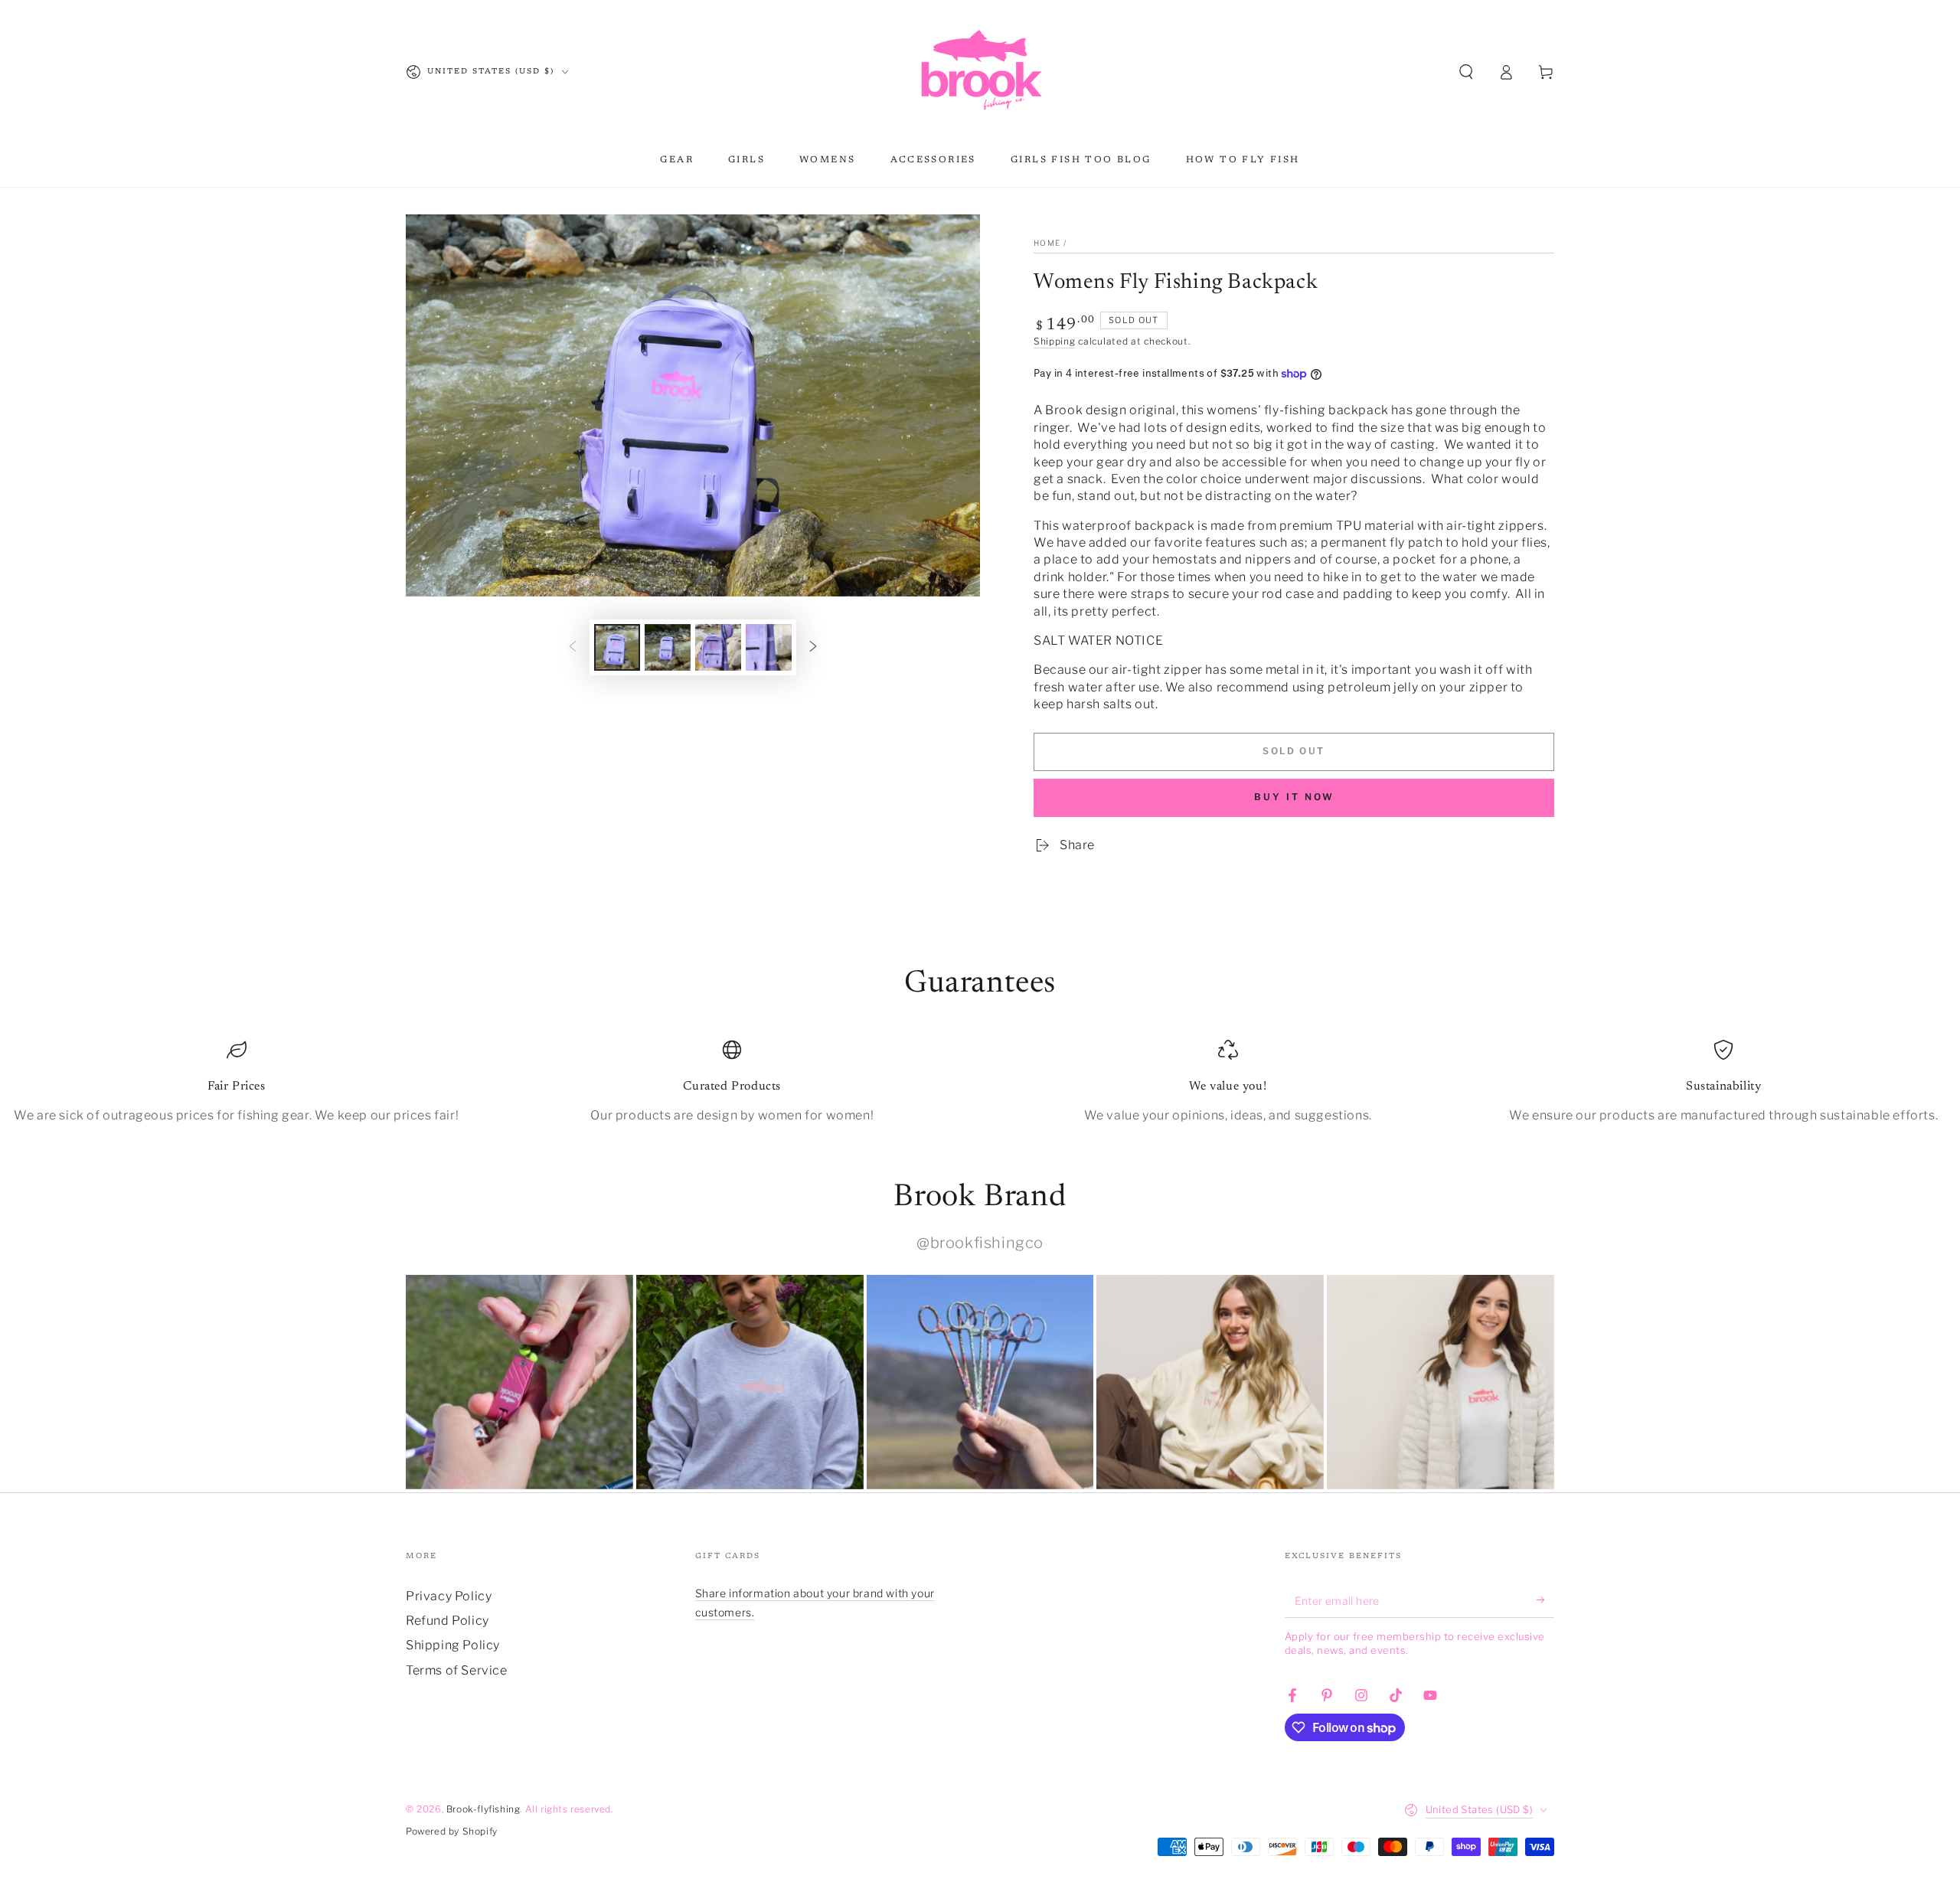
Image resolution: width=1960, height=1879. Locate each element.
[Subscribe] (1545, 1600)
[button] (1466, 72)
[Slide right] (813, 647)
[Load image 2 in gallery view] (668, 647)
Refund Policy (448, 1621)
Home (1047, 243)
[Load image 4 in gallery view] (769, 647)
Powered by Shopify (452, 1831)
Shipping (1055, 341)
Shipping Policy (453, 1645)
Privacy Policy (449, 1596)
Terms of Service (457, 1670)
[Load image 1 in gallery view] (617, 647)
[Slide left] (573, 647)
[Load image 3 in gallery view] (718, 647)
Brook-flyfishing (483, 1809)
